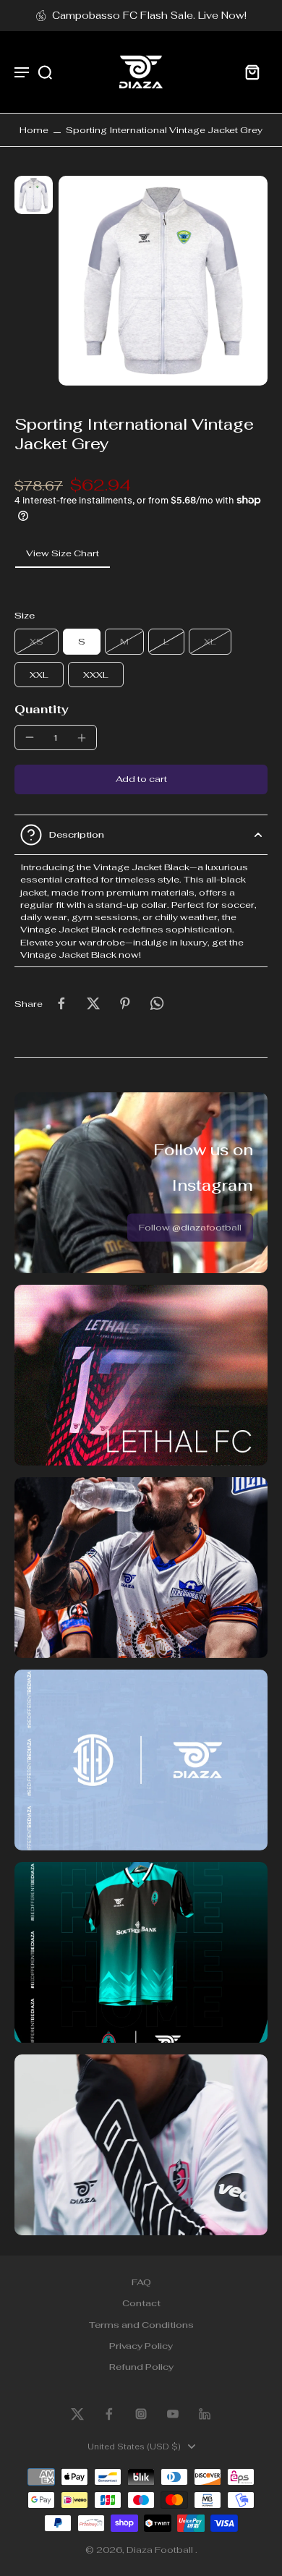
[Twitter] (77, 2414)
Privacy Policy (141, 2346)
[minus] (30, 737)
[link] (190, 1228)
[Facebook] (109, 2414)
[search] (45, 72)
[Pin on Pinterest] (125, 1003)
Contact (141, 2304)
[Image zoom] (163, 281)
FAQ (141, 2282)
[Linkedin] (205, 2414)
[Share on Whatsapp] (157, 1003)
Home (34, 130)
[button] (141, 779)
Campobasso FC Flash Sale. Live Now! (149, 15)
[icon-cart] (252, 72)
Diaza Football (161, 2550)
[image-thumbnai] (34, 195)
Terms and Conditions (141, 2325)
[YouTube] (173, 2414)
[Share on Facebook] (61, 1003)
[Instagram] (141, 2414)
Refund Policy (141, 2367)
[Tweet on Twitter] (93, 1003)
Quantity (42, 709)
